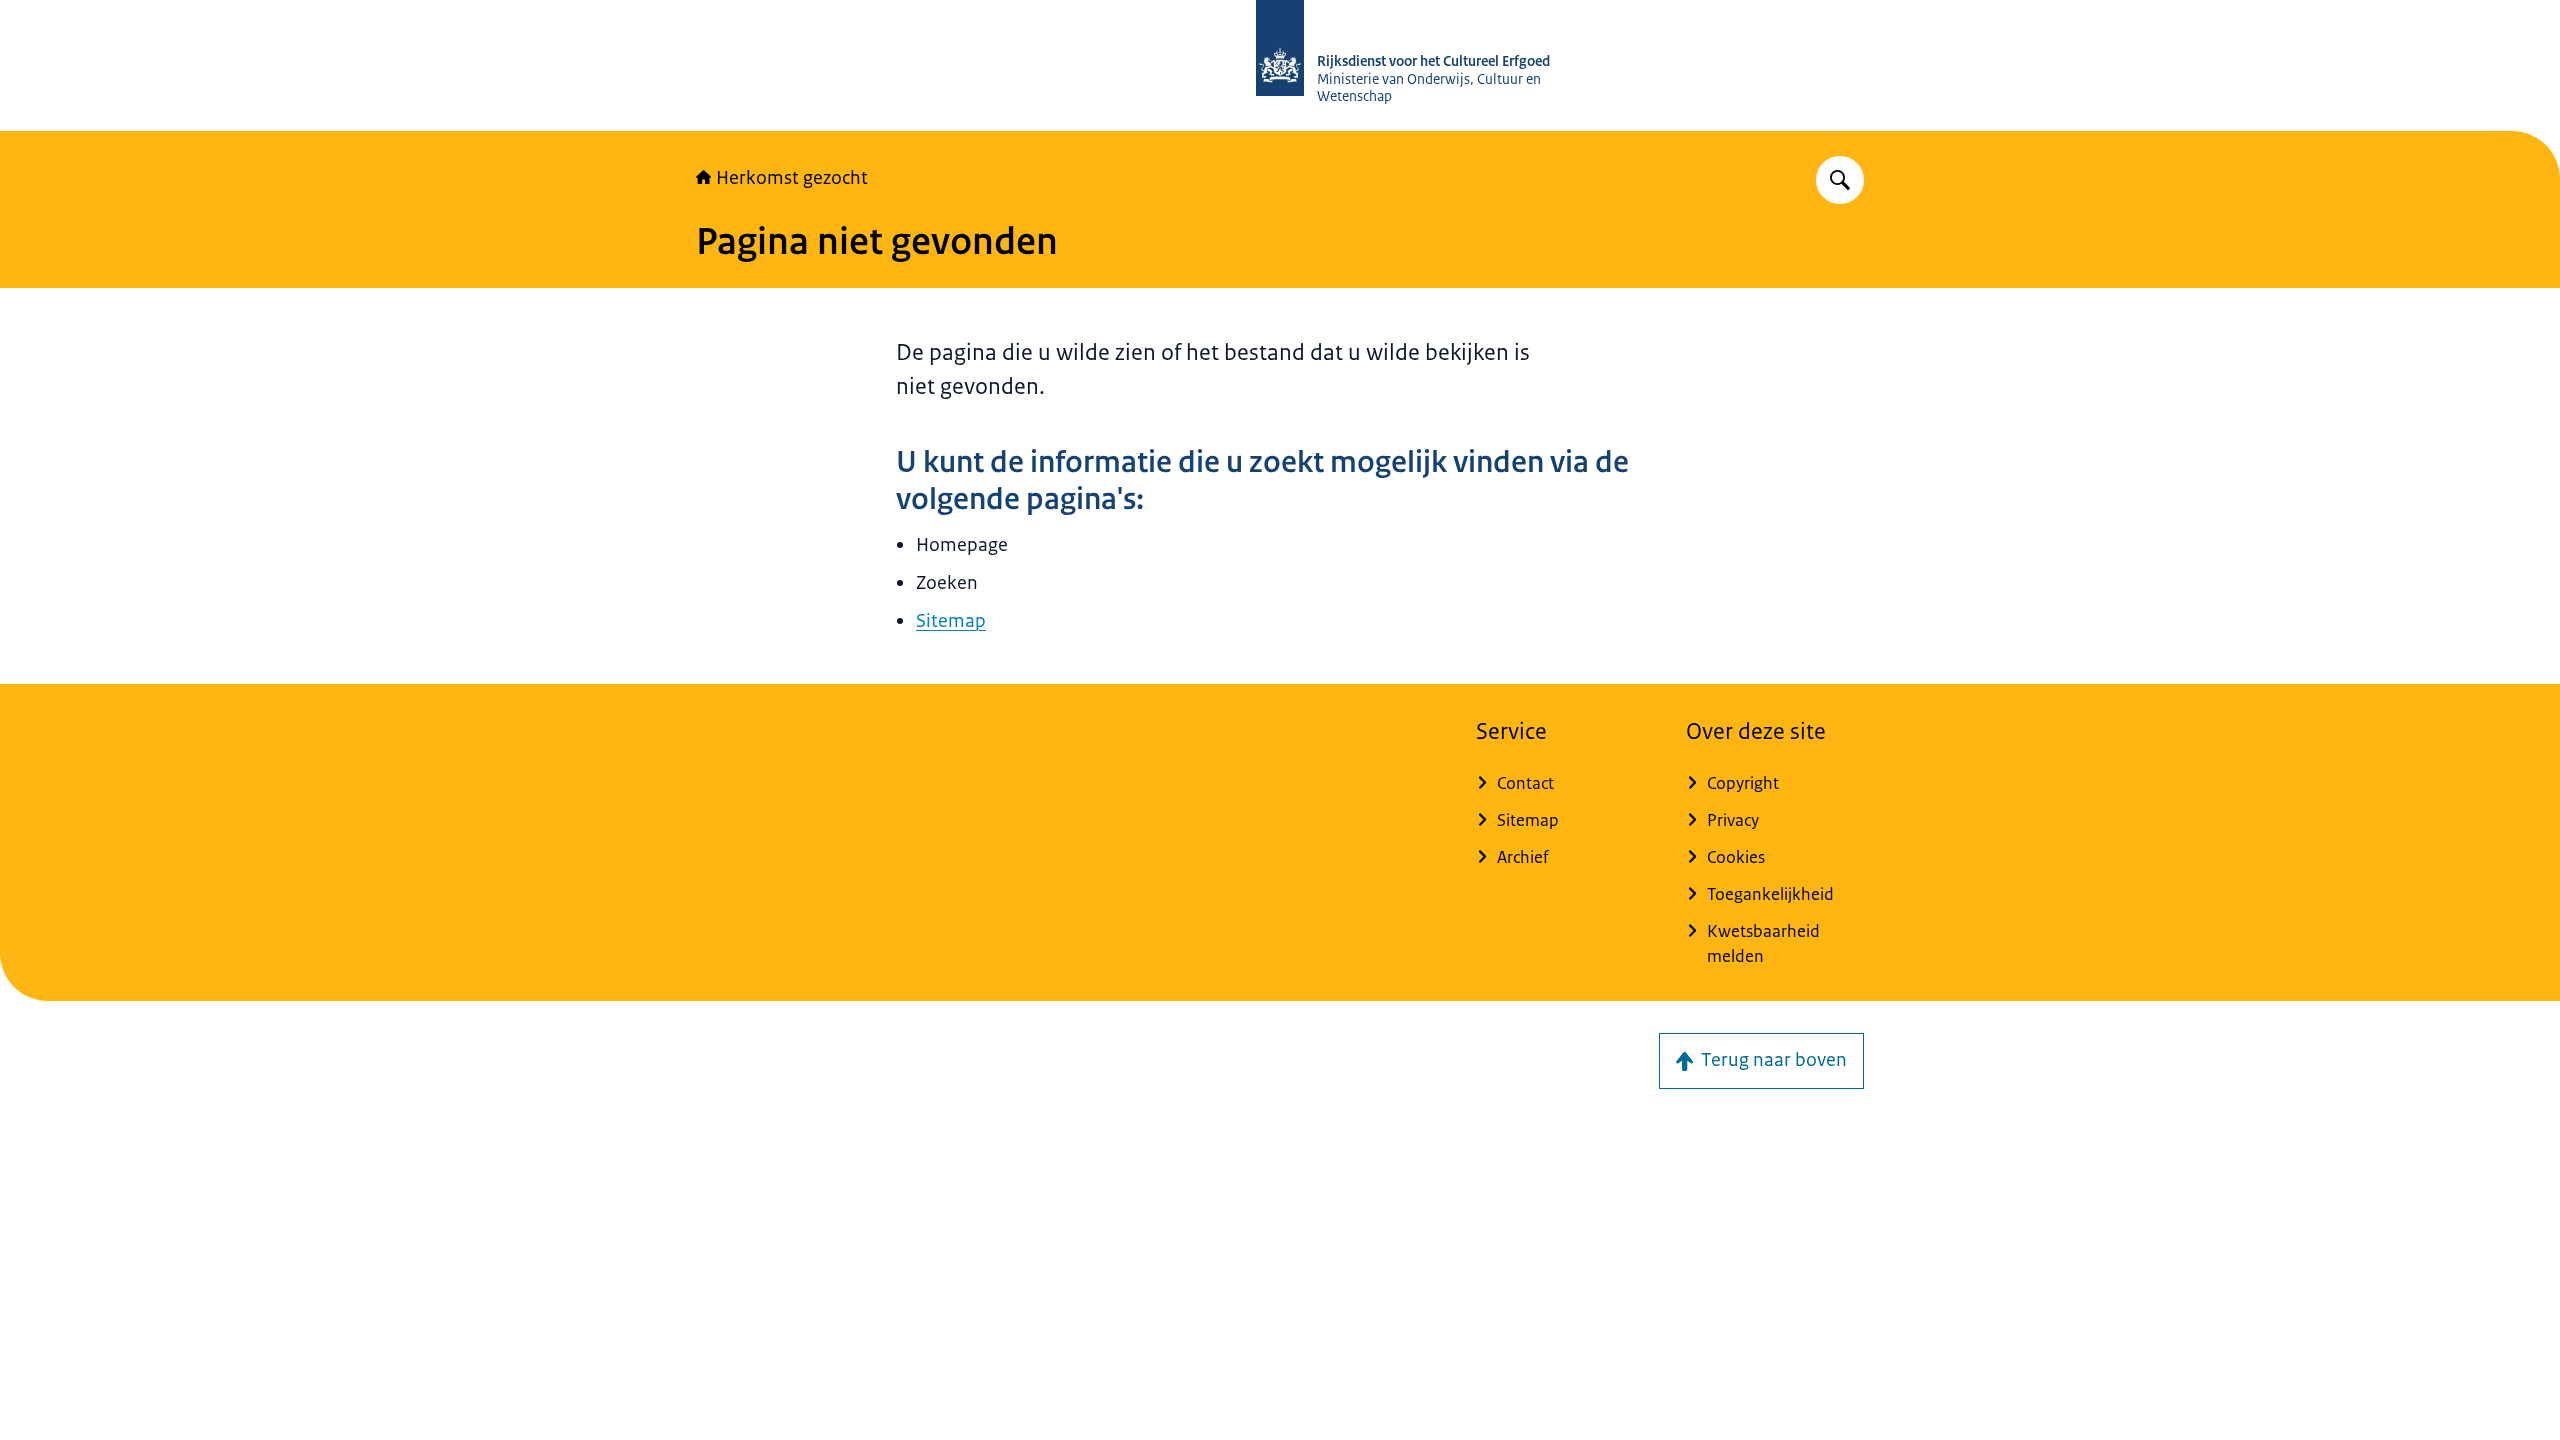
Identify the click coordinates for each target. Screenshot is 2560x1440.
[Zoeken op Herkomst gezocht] (1840, 180)
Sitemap (951, 621)
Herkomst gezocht (792, 178)
